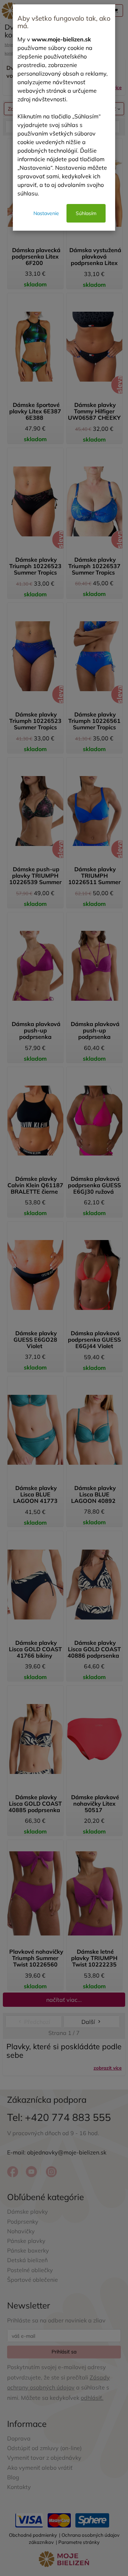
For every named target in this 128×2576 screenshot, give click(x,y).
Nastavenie (46, 213)
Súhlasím (86, 213)
